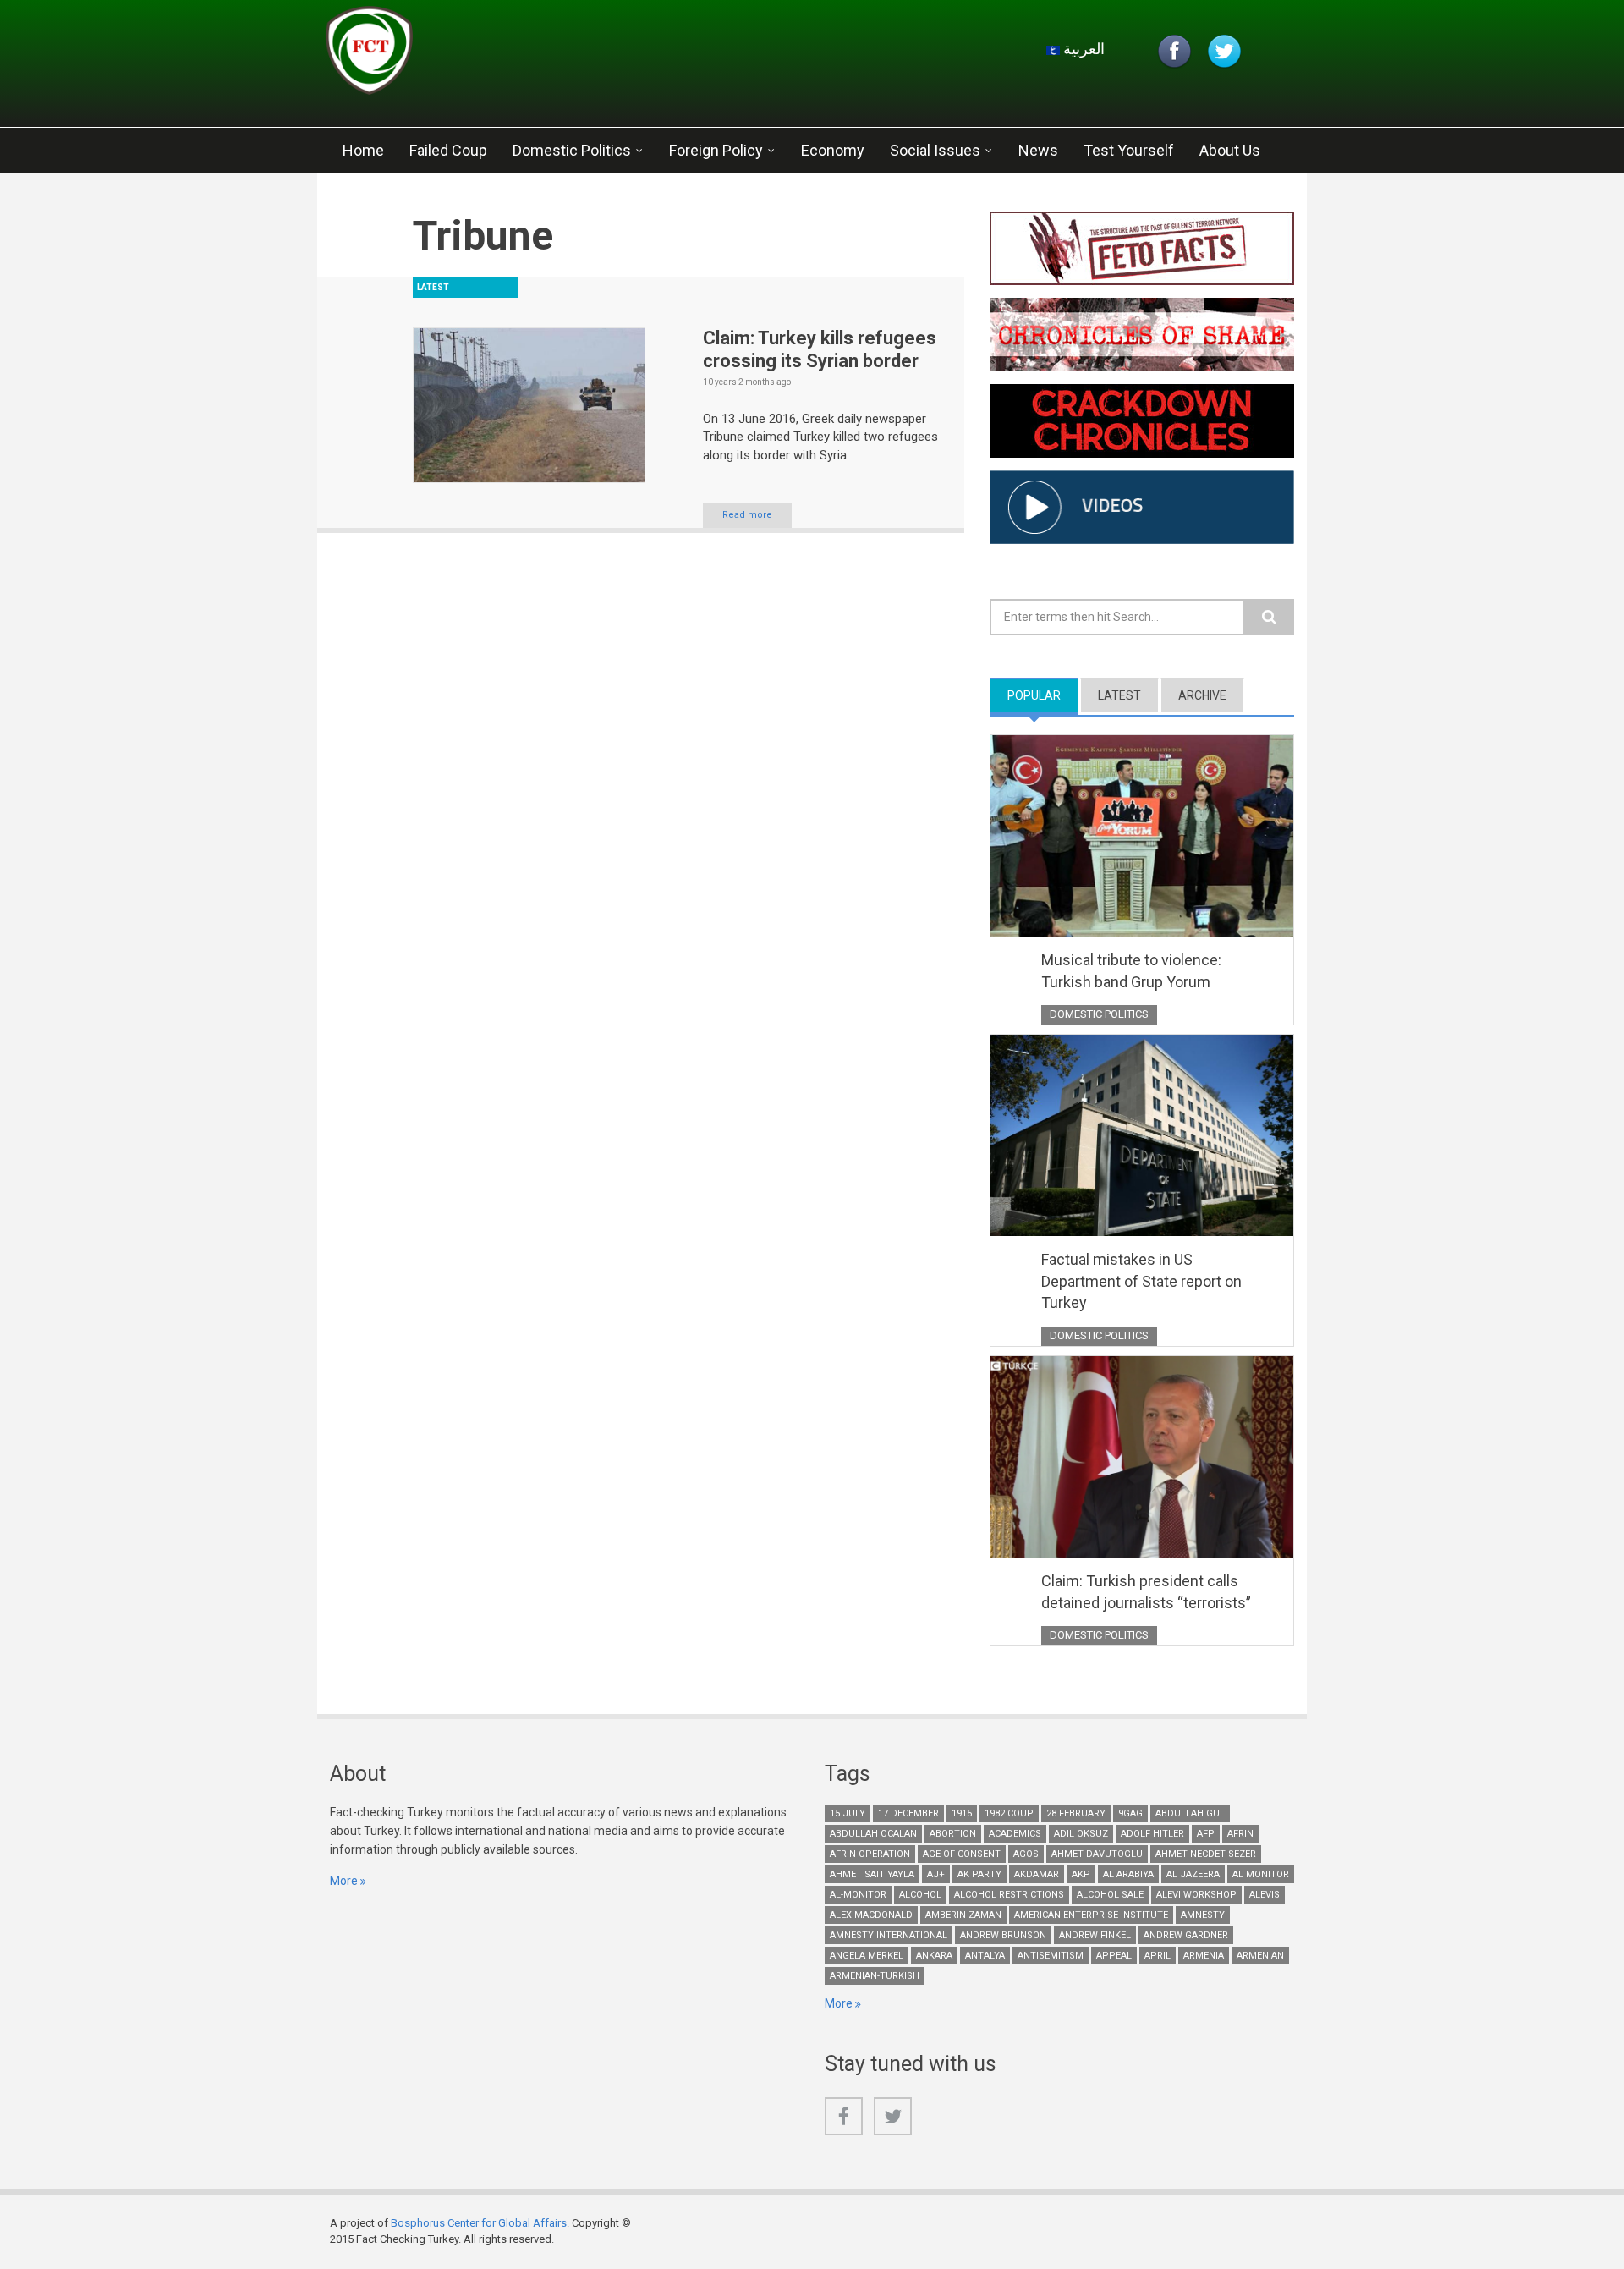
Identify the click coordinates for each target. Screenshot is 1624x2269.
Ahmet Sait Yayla (872, 1874)
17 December (908, 1813)
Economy (833, 150)
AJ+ (936, 1874)
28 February (1076, 1813)
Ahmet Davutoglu (1097, 1854)
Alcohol (920, 1895)
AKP (1081, 1874)
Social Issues (935, 150)
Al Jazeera (1193, 1874)
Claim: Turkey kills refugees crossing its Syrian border (820, 349)
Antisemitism (1051, 1956)
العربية (1082, 49)
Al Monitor (1261, 1874)
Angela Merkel (867, 1956)
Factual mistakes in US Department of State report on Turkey (1141, 1281)
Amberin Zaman (963, 1915)
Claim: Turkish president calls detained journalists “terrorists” (1146, 1592)
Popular (1043, 695)
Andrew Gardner (1186, 1935)
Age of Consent (962, 1854)
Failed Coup (448, 150)
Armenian (1260, 1956)
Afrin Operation (870, 1854)
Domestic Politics (572, 150)
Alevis (1265, 1895)
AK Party (979, 1874)
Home (363, 150)
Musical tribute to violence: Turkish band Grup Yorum (1131, 971)
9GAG (1130, 1813)
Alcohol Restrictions (1009, 1895)
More (344, 1881)
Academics (1015, 1834)
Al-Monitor (858, 1895)
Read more (747, 515)
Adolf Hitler (1152, 1834)
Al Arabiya (1128, 1874)
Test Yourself (1129, 150)
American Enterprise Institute (1091, 1915)
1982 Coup (1009, 1813)
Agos (1026, 1854)
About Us (1230, 150)
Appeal (1114, 1956)
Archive (1202, 695)
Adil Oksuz (1081, 1834)
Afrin (1240, 1834)
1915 (962, 1813)
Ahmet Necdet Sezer (1206, 1854)
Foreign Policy (716, 150)
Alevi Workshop (1196, 1895)
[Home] (528, 55)
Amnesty (1203, 1915)
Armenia (1204, 1956)
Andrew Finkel (1095, 1935)
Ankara (934, 1956)
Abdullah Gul (1190, 1813)
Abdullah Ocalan (873, 1834)
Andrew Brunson (1003, 1935)
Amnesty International (889, 1935)
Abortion (953, 1834)
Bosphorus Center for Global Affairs (479, 2223)
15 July (848, 1813)
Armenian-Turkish (875, 1976)
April (1158, 1956)
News (1038, 150)
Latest (1119, 695)
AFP (1206, 1834)
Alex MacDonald (871, 1915)
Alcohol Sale (1110, 1895)
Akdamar (1037, 1874)
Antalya (985, 1956)
